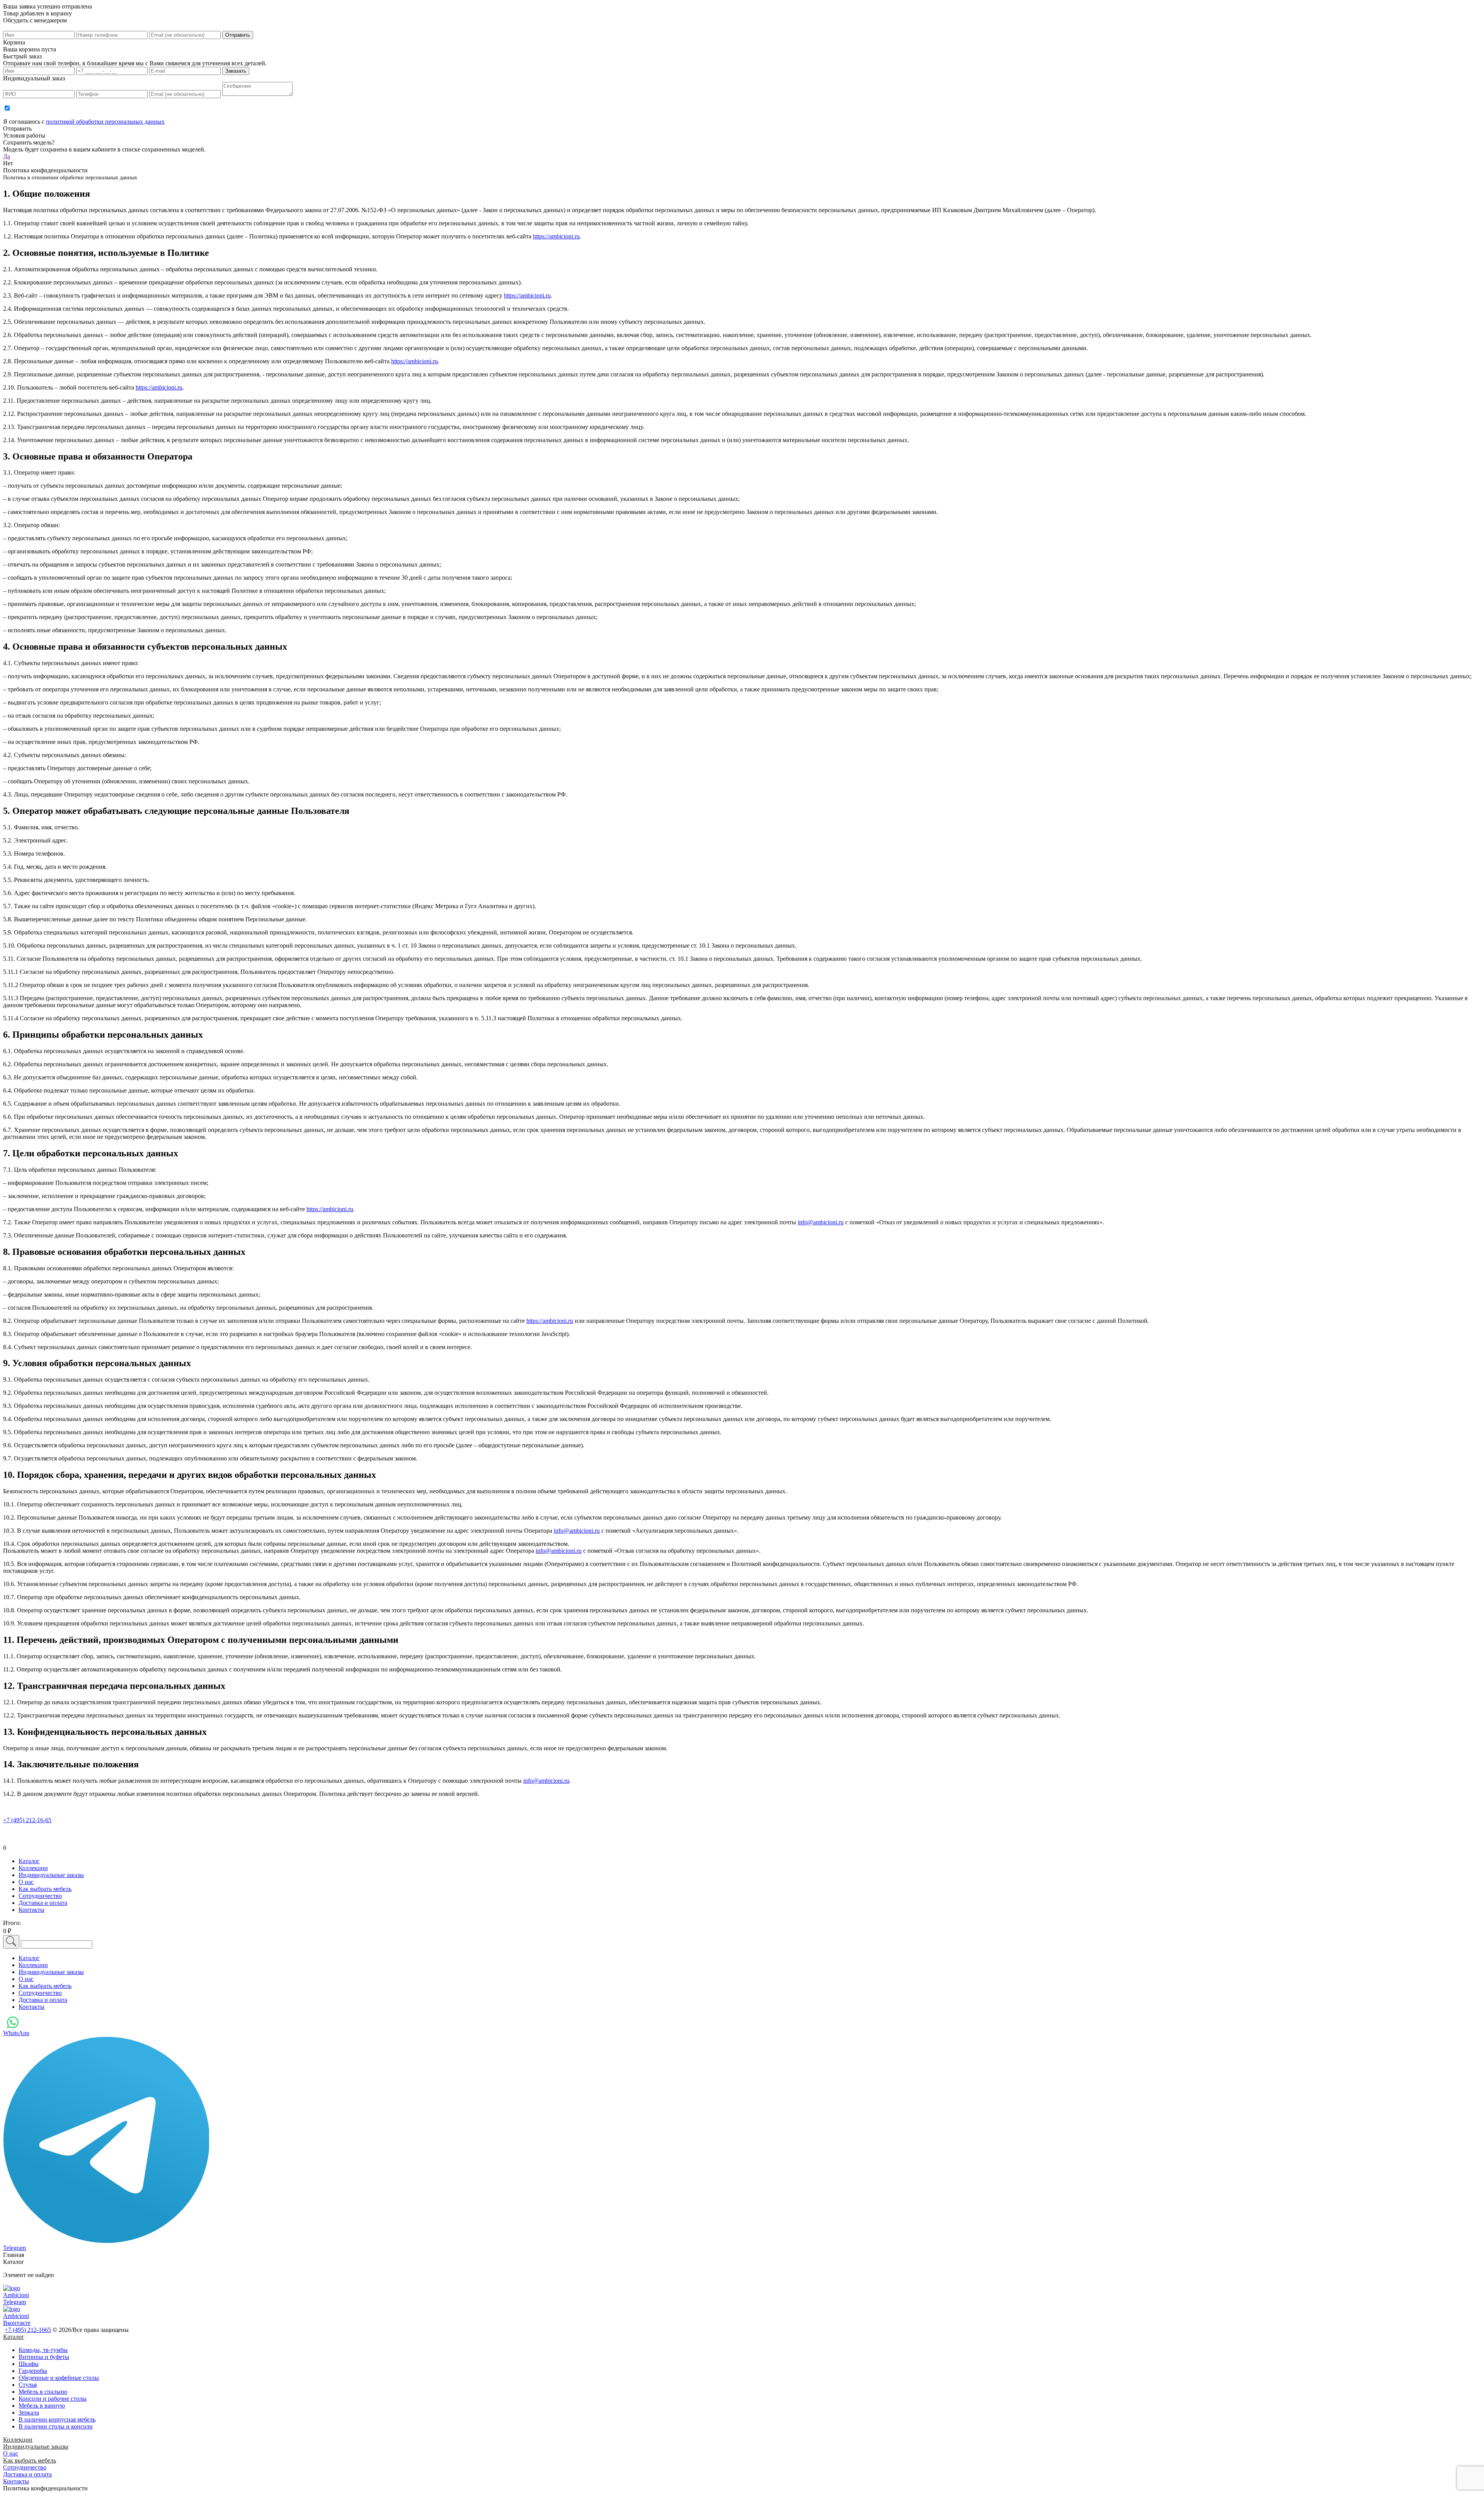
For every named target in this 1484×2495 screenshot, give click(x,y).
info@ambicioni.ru (821, 1222)
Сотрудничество (25, 2467)
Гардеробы (33, 2371)
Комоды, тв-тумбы (43, 2350)
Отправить (238, 35)
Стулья (28, 2385)
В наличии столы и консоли (56, 2426)
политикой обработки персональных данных (105, 122)
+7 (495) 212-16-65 (27, 1820)
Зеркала (29, 2412)
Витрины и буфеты (44, 2357)
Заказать (236, 71)
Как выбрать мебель (30, 2460)
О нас (11, 2453)
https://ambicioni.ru (556, 236)
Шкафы (29, 2364)
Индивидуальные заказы (36, 2446)
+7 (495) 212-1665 (28, 2330)
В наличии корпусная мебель (57, 2419)
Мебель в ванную (42, 2406)
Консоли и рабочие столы (53, 2399)
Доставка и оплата (27, 2474)
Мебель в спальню (43, 2392)
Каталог (14, 2337)
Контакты (16, 2481)
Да (7, 156)
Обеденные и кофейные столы (59, 2378)
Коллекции (18, 2440)
